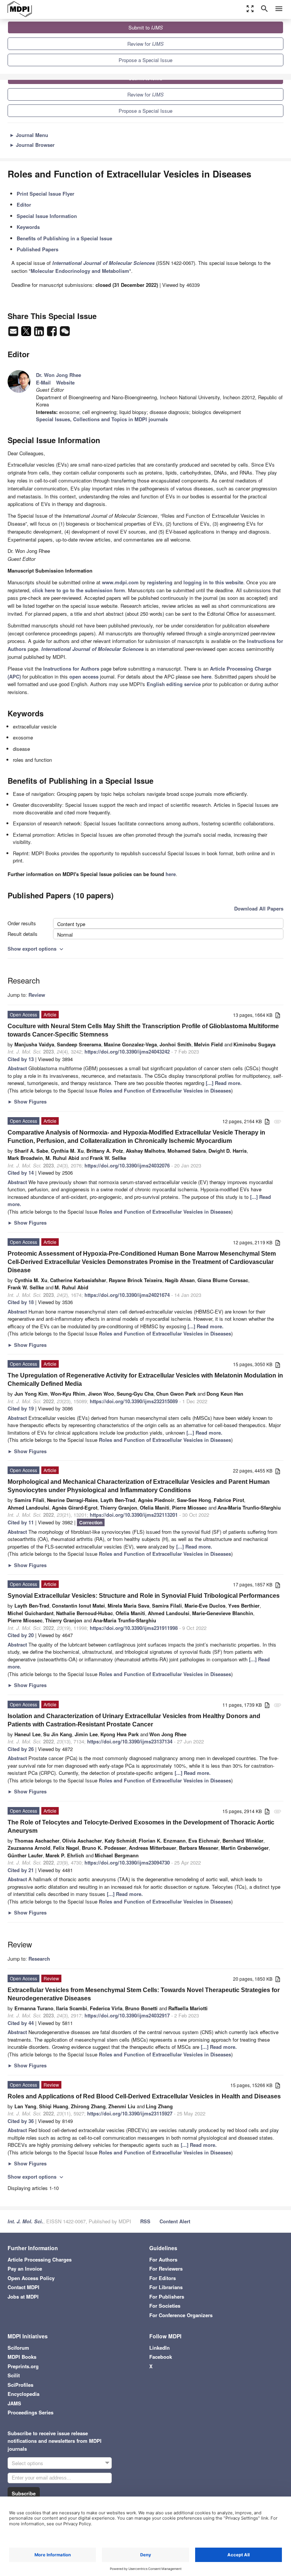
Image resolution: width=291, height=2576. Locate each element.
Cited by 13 (21, 1059)
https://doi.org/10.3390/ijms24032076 (127, 1165)
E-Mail (43, 382)
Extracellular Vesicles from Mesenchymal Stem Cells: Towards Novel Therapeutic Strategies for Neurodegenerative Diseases (144, 1994)
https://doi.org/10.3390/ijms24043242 (127, 1051)
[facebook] (53, 333)
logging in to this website (213, 582)
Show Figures (27, 1101)
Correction (91, 1522)
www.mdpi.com (120, 582)
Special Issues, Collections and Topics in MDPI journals (102, 419)
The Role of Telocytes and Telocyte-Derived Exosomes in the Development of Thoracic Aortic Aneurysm (141, 1827)
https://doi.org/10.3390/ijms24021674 (127, 1295)
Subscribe (24, 2493)
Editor (24, 205)
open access (84, 676)
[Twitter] (27, 333)
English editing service (174, 684)
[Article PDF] (278, 1016)
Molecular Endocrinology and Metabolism (80, 271)
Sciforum (18, 2348)
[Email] (14, 333)
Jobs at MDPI (23, 2297)
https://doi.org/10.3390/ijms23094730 (127, 1862)
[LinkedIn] (40, 333)
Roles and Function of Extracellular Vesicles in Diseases (165, 1090)
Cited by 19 (21, 1408)
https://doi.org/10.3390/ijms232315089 (134, 1401)
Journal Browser (32, 145)
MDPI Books (22, 2357)
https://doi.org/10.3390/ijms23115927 (130, 2113)
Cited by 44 (21, 2023)
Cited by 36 (21, 2121)
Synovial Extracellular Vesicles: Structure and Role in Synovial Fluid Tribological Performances (144, 1596)
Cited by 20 (21, 1635)
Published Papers (38, 249)
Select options (27, 2463)
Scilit (14, 2375)
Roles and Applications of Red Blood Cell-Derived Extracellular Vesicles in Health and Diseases (144, 2096)
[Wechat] (65, 333)
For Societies (165, 2306)
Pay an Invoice (25, 2269)
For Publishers (167, 2297)
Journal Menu (29, 135)
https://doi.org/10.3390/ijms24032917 (127, 2015)
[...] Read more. (224, 1083)
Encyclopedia (23, 2394)
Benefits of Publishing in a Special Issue (64, 238)
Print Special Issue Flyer (45, 194)
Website (65, 382)
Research (39, 1959)
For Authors (163, 2259)
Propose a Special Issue (145, 60)
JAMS (14, 2403)
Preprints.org (23, 2366)
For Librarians (166, 2287)
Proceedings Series (31, 2412)
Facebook (161, 2357)
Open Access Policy (31, 2278)
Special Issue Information (47, 216)
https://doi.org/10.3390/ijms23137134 (130, 1741)
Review (37, 995)
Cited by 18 (21, 1302)
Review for (145, 44)
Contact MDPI (23, 2287)
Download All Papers (259, 908)
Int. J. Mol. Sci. (25, 2221)
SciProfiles (20, 2385)
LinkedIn (160, 2348)
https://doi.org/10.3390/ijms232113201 (134, 1515)
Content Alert (175, 2221)
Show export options (36, 949)
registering (160, 582)
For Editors (163, 2278)
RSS (145, 2221)
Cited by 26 (21, 1749)
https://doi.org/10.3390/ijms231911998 (134, 1628)
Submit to (146, 27)
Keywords (28, 227)
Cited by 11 (21, 1522)
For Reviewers (166, 2269)
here (206, 676)
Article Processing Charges (40, 2259)
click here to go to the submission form (79, 590)
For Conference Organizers (181, 2315)
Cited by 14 (21, 1173)
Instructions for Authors (71, 669)
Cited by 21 (21, 1870)
